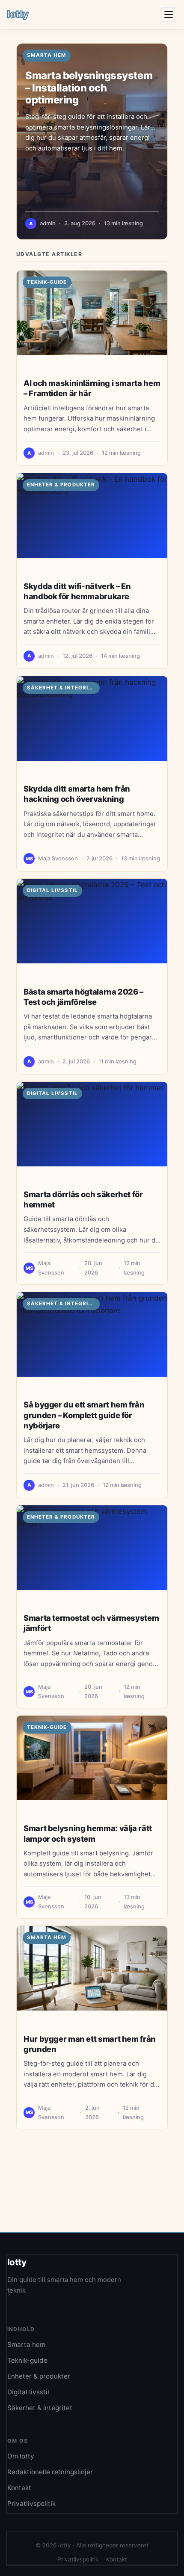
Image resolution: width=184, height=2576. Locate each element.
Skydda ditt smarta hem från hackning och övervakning (77, 794)
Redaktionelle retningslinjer (50, 2472)
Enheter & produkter (61, 485)
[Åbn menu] (169, 15)
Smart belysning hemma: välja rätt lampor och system (88, 1833)
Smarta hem (47, 1937)
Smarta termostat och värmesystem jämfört (91, 1623)
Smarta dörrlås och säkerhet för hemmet (83, 1199)
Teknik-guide (47, 282)
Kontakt (19, 2488)
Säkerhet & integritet (63, 688)
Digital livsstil (52, 890)
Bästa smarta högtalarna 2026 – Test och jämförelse (83, 997)
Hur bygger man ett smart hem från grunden (90, 2044)
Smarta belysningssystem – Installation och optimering (89, 88)
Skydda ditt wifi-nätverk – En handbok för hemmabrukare (77, 591)
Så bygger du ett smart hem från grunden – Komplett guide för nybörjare (84, 1415)
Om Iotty (21, 2456)
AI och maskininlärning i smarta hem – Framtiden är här (92, 388)
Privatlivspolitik (31, 2504)
